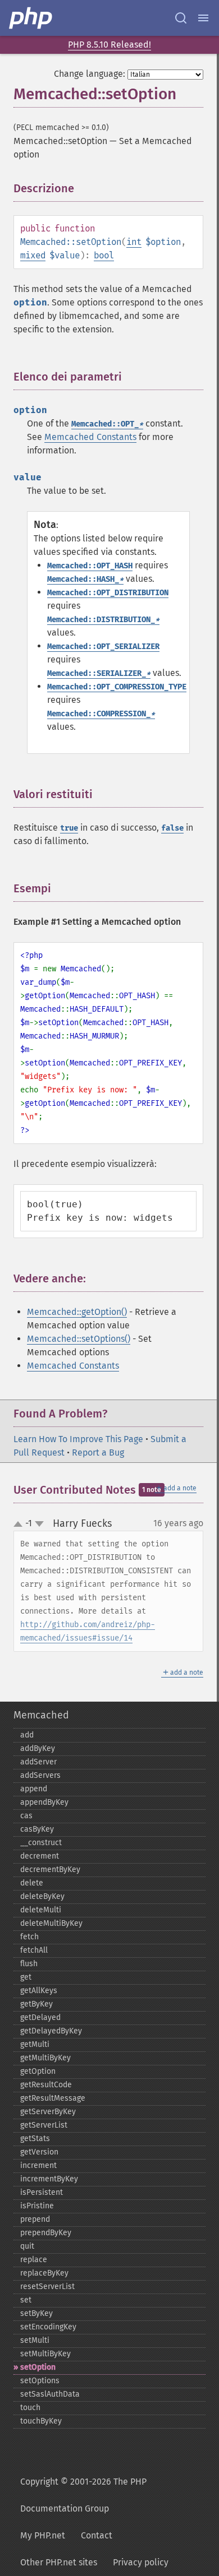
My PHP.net (43, 2535)
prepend (35, 2219)
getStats (35, 2139)
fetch (29, 1937)
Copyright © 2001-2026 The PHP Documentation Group (83, 2495)
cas (26, 1816)
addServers (40, 1775)
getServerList (44, 2125)
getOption (38, 2071)
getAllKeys (39, 1991)
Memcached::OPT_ (107, 424)
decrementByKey (50, 1870)
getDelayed (40, 2017)
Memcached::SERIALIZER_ (99, 673)
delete (32, 1883)
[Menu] (203, 18)
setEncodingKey (48, 2327)
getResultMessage (53, 2098)
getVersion (39, 2152)
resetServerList (47, 2287)
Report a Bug (98, 1453)
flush (29, 1964)
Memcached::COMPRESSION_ (101, 714)
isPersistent (42, 2192)
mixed (33, 255)
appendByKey (44, 1802)
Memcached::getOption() (77, 1312)
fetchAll (34, 1950)
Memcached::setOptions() (79, 1339)
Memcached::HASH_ (85, 579)
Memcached (41, 1715)
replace (34, 2260)
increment (38, 2165)
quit (27, 2246)
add (27, 1735)
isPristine (37, 2206)
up (20, 1525)
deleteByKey (42, 1896)
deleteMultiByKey (51, 1923)
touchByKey (41, 2421)
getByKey (36, 2004)
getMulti (35, 2044)
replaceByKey (44, 2273)
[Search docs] (181, 18)
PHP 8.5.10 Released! (109, 45)
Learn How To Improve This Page (78, 1439)
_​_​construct (41, 1843)
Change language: (90, 74)
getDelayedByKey (51, 2031)
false (172, 828)
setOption (38, 2367)
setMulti (35, 2340)
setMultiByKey (45, 2354)
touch (30, 2408)
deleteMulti (41, 1910)
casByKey (37, 1829)
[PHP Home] (31, 18)
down (39, 1524)
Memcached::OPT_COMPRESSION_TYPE (117, 687)
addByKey (38, 1748)
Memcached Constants (90, 437)
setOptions (40, 2381)
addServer (38, 1762)
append (34, 1789)
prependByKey (46, 2233)
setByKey (36, 2313)
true (69, 828)
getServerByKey (48, 2112)
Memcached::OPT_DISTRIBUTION (108, 593)
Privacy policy (141, 2562)
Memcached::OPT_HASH (90, 566)
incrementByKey (49, 2179)
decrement (40, 1856)
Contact (97, 2535)
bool (104, 255)
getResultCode (46, 2085)
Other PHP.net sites (59, 2562)
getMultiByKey (45, 2058)
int (134, 242)
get (26, 1977)
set (26, 2300)
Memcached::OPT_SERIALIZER (103, 647)
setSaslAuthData (50, 2394)
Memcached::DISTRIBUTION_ (103, 620)
